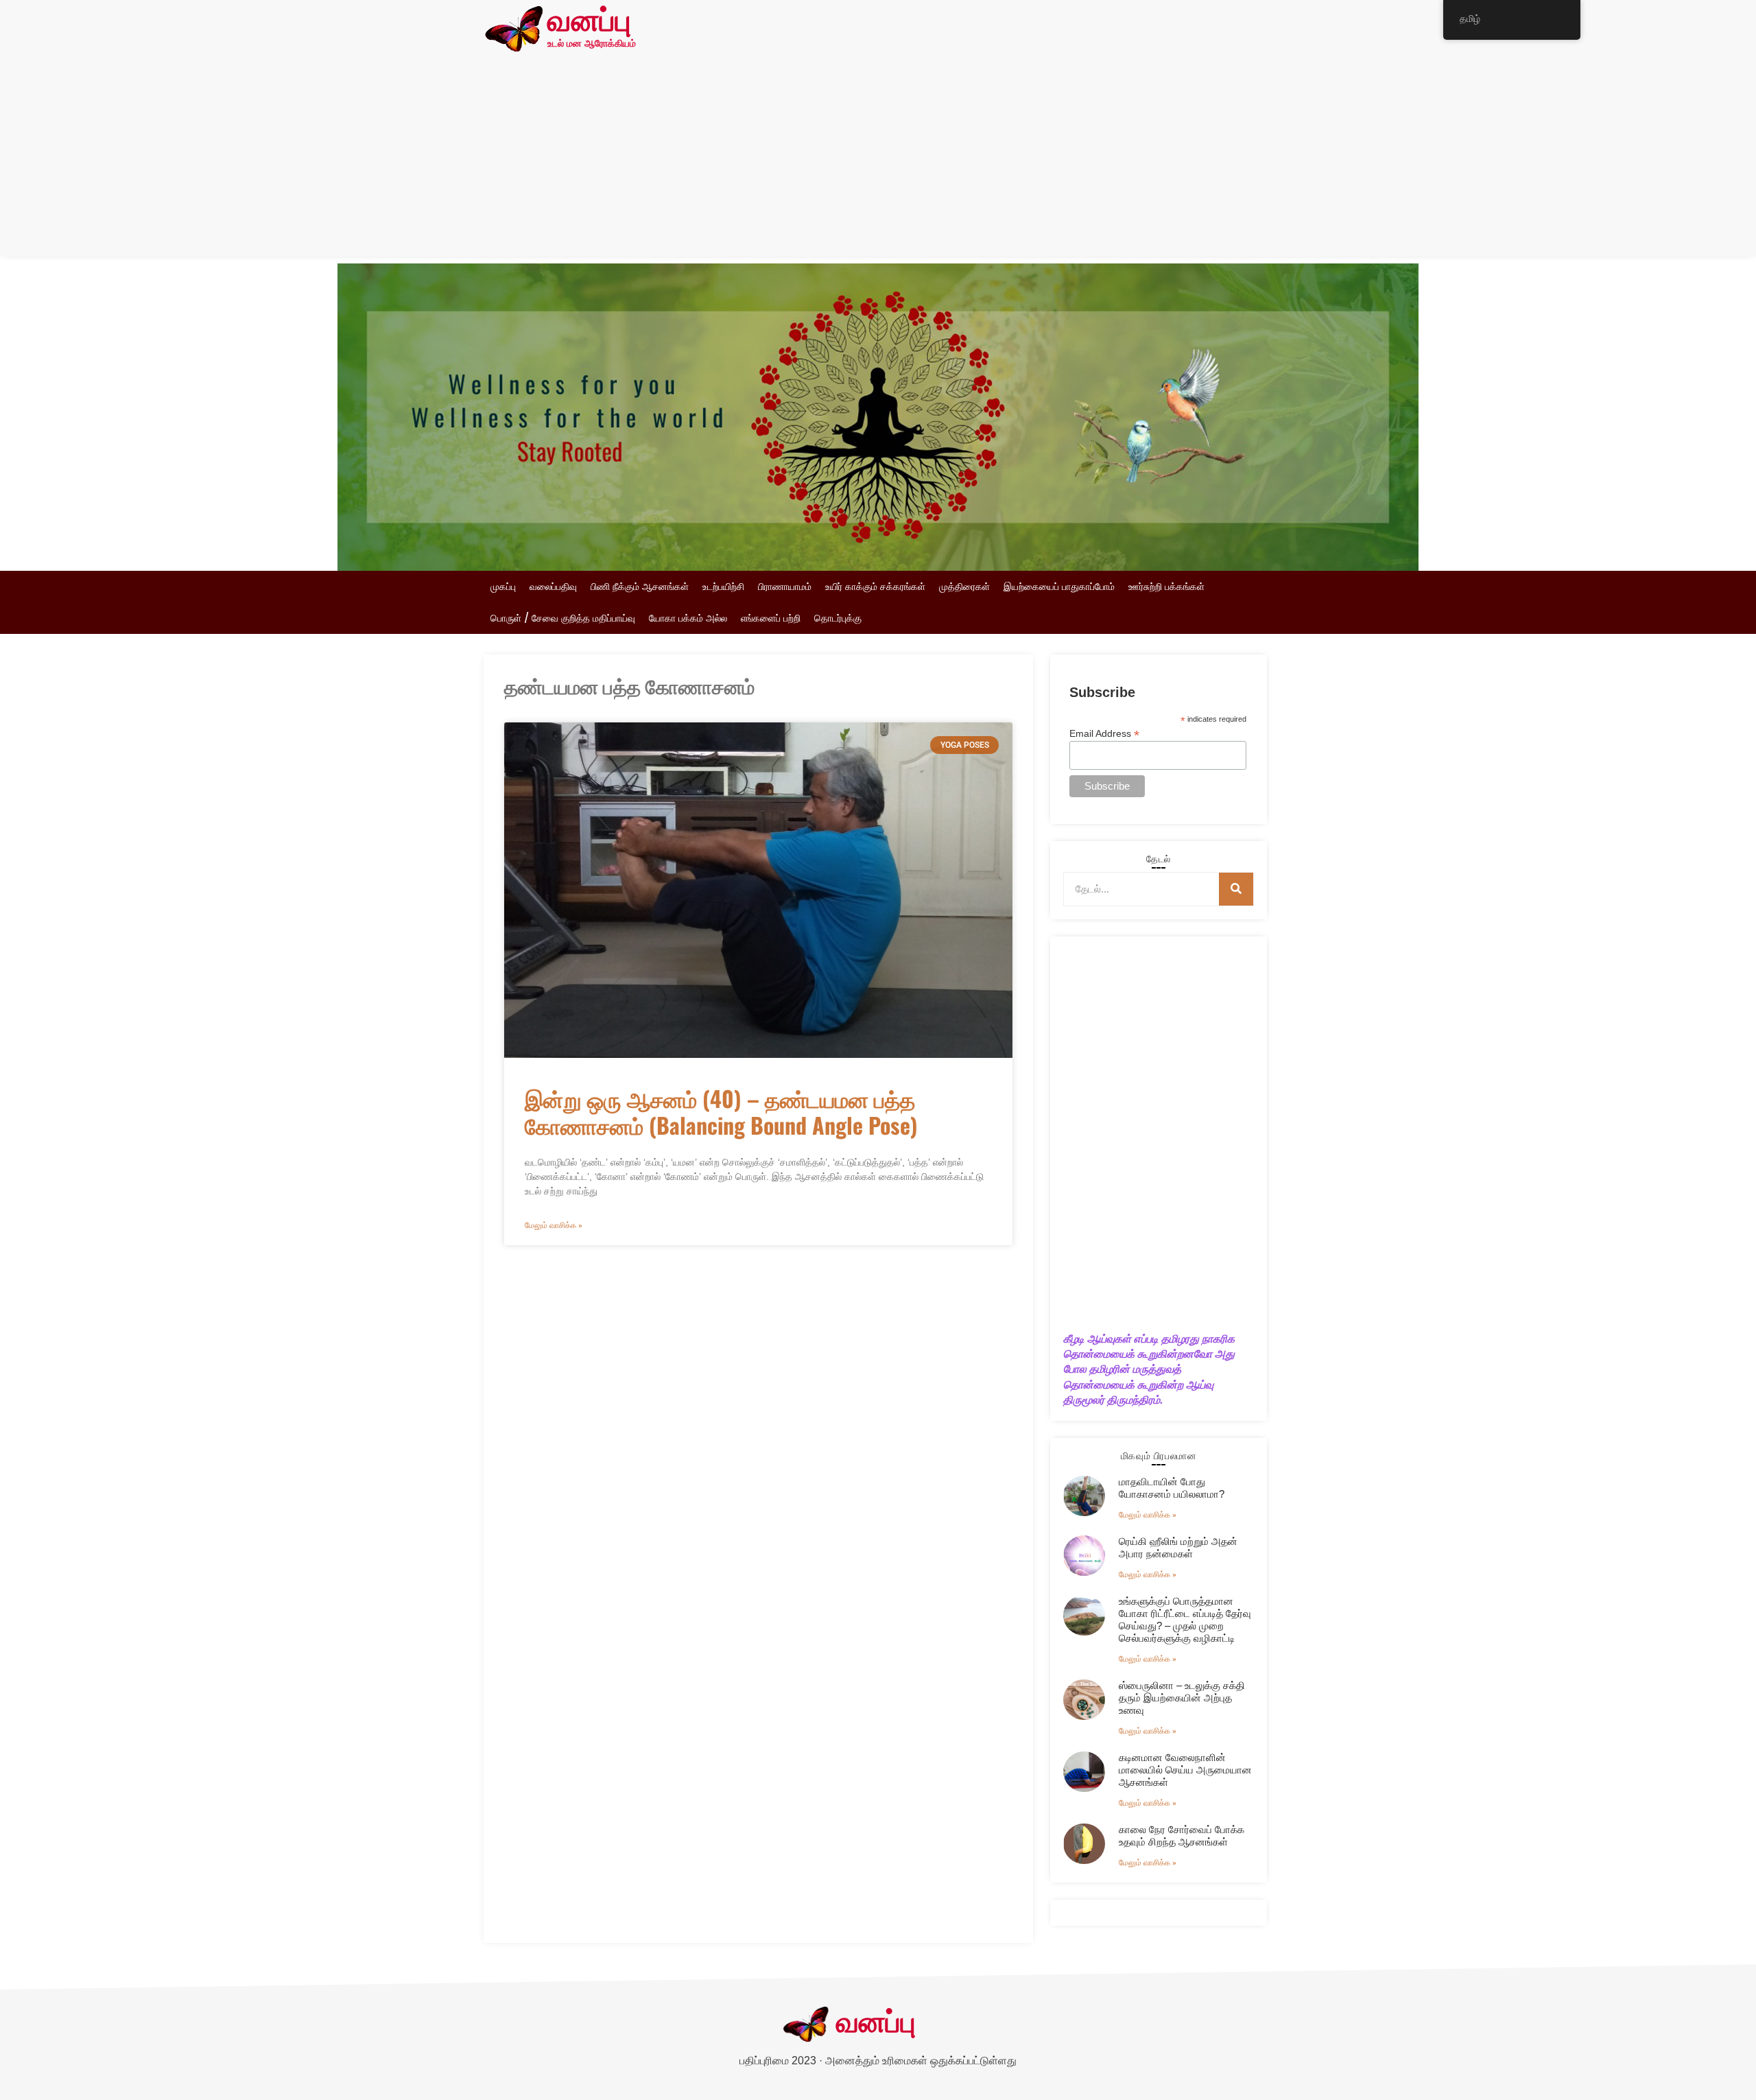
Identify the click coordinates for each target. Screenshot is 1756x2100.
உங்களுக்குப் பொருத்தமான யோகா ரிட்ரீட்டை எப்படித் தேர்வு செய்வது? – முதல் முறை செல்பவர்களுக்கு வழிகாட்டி (1185, 1619)
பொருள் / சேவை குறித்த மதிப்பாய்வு (563, 618)
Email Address (1104, 733)
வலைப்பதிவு (553, 587)
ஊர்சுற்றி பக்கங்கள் (1166, 587)
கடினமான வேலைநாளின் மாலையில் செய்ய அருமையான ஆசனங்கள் (1185, 1770)
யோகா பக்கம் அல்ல (688, 618)
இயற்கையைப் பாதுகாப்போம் (1059, 587)
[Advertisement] (878, 161)
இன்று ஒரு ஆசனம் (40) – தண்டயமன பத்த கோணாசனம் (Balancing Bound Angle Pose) (721, 1111)
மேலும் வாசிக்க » (554, 1225)
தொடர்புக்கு (838, 618)
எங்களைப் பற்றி (771, 618)
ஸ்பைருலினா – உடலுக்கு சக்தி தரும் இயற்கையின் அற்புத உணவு (1182, 1698)
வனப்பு (589, 22)
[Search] (1236, 889)
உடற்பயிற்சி (723, 587)
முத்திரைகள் (964, 587)
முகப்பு (503, 587)
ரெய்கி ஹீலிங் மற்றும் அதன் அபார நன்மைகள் (1178, 1547)
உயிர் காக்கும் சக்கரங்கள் (875, 587)
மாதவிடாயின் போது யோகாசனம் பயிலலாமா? (1172, 1488)
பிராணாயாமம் (785, 587)
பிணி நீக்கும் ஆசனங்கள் (640, 587)
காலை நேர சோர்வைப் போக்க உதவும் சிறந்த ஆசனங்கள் (1182, 1836)
